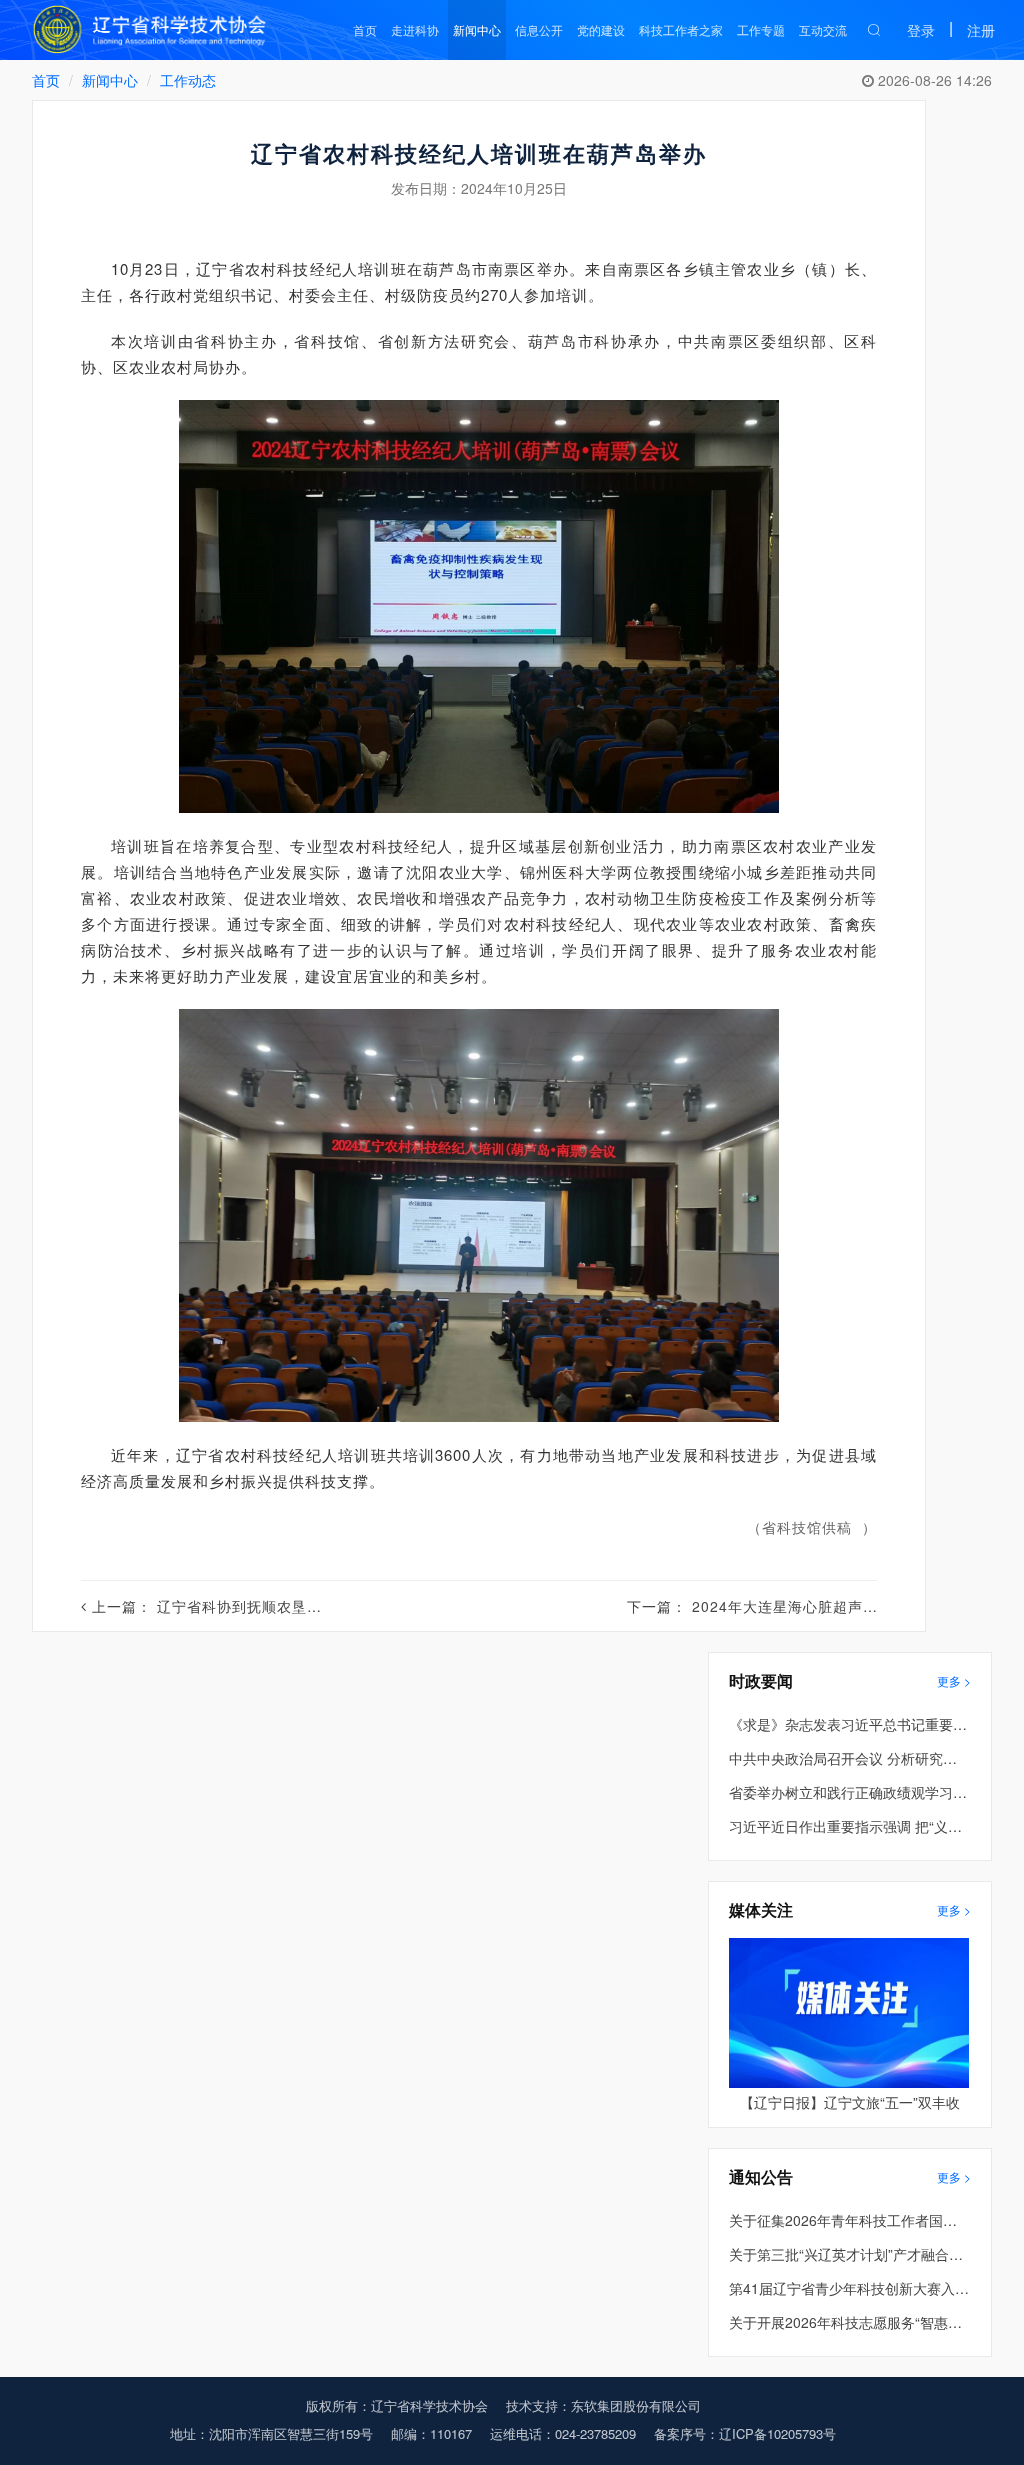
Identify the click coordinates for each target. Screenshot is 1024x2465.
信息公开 (539, 29)
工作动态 (188, 80)
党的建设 (601, 29)
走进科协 (415, 29)
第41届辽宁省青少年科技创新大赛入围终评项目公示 (849, 2288)
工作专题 (761, 29)
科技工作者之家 (681, 29)
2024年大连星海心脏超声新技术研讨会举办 (837, 1606)
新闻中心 (477, 29)
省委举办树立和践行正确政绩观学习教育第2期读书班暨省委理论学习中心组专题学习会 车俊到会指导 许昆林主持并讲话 (849, 1792)
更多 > (954, 1680)
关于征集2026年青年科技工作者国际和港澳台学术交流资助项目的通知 (849, 2220)
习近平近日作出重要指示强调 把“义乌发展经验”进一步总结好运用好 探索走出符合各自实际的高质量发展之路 (849, 1826)
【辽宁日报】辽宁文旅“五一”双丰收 (850, 2102)
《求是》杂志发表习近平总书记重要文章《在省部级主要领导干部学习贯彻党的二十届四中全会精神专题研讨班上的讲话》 (849, 1724)
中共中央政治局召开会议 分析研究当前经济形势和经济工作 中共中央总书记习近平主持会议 (849, 1758)
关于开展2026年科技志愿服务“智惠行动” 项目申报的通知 (849, 2322)
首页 (365, 29)
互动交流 (823, 29)
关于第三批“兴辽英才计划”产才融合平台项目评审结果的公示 (849, 2254)
